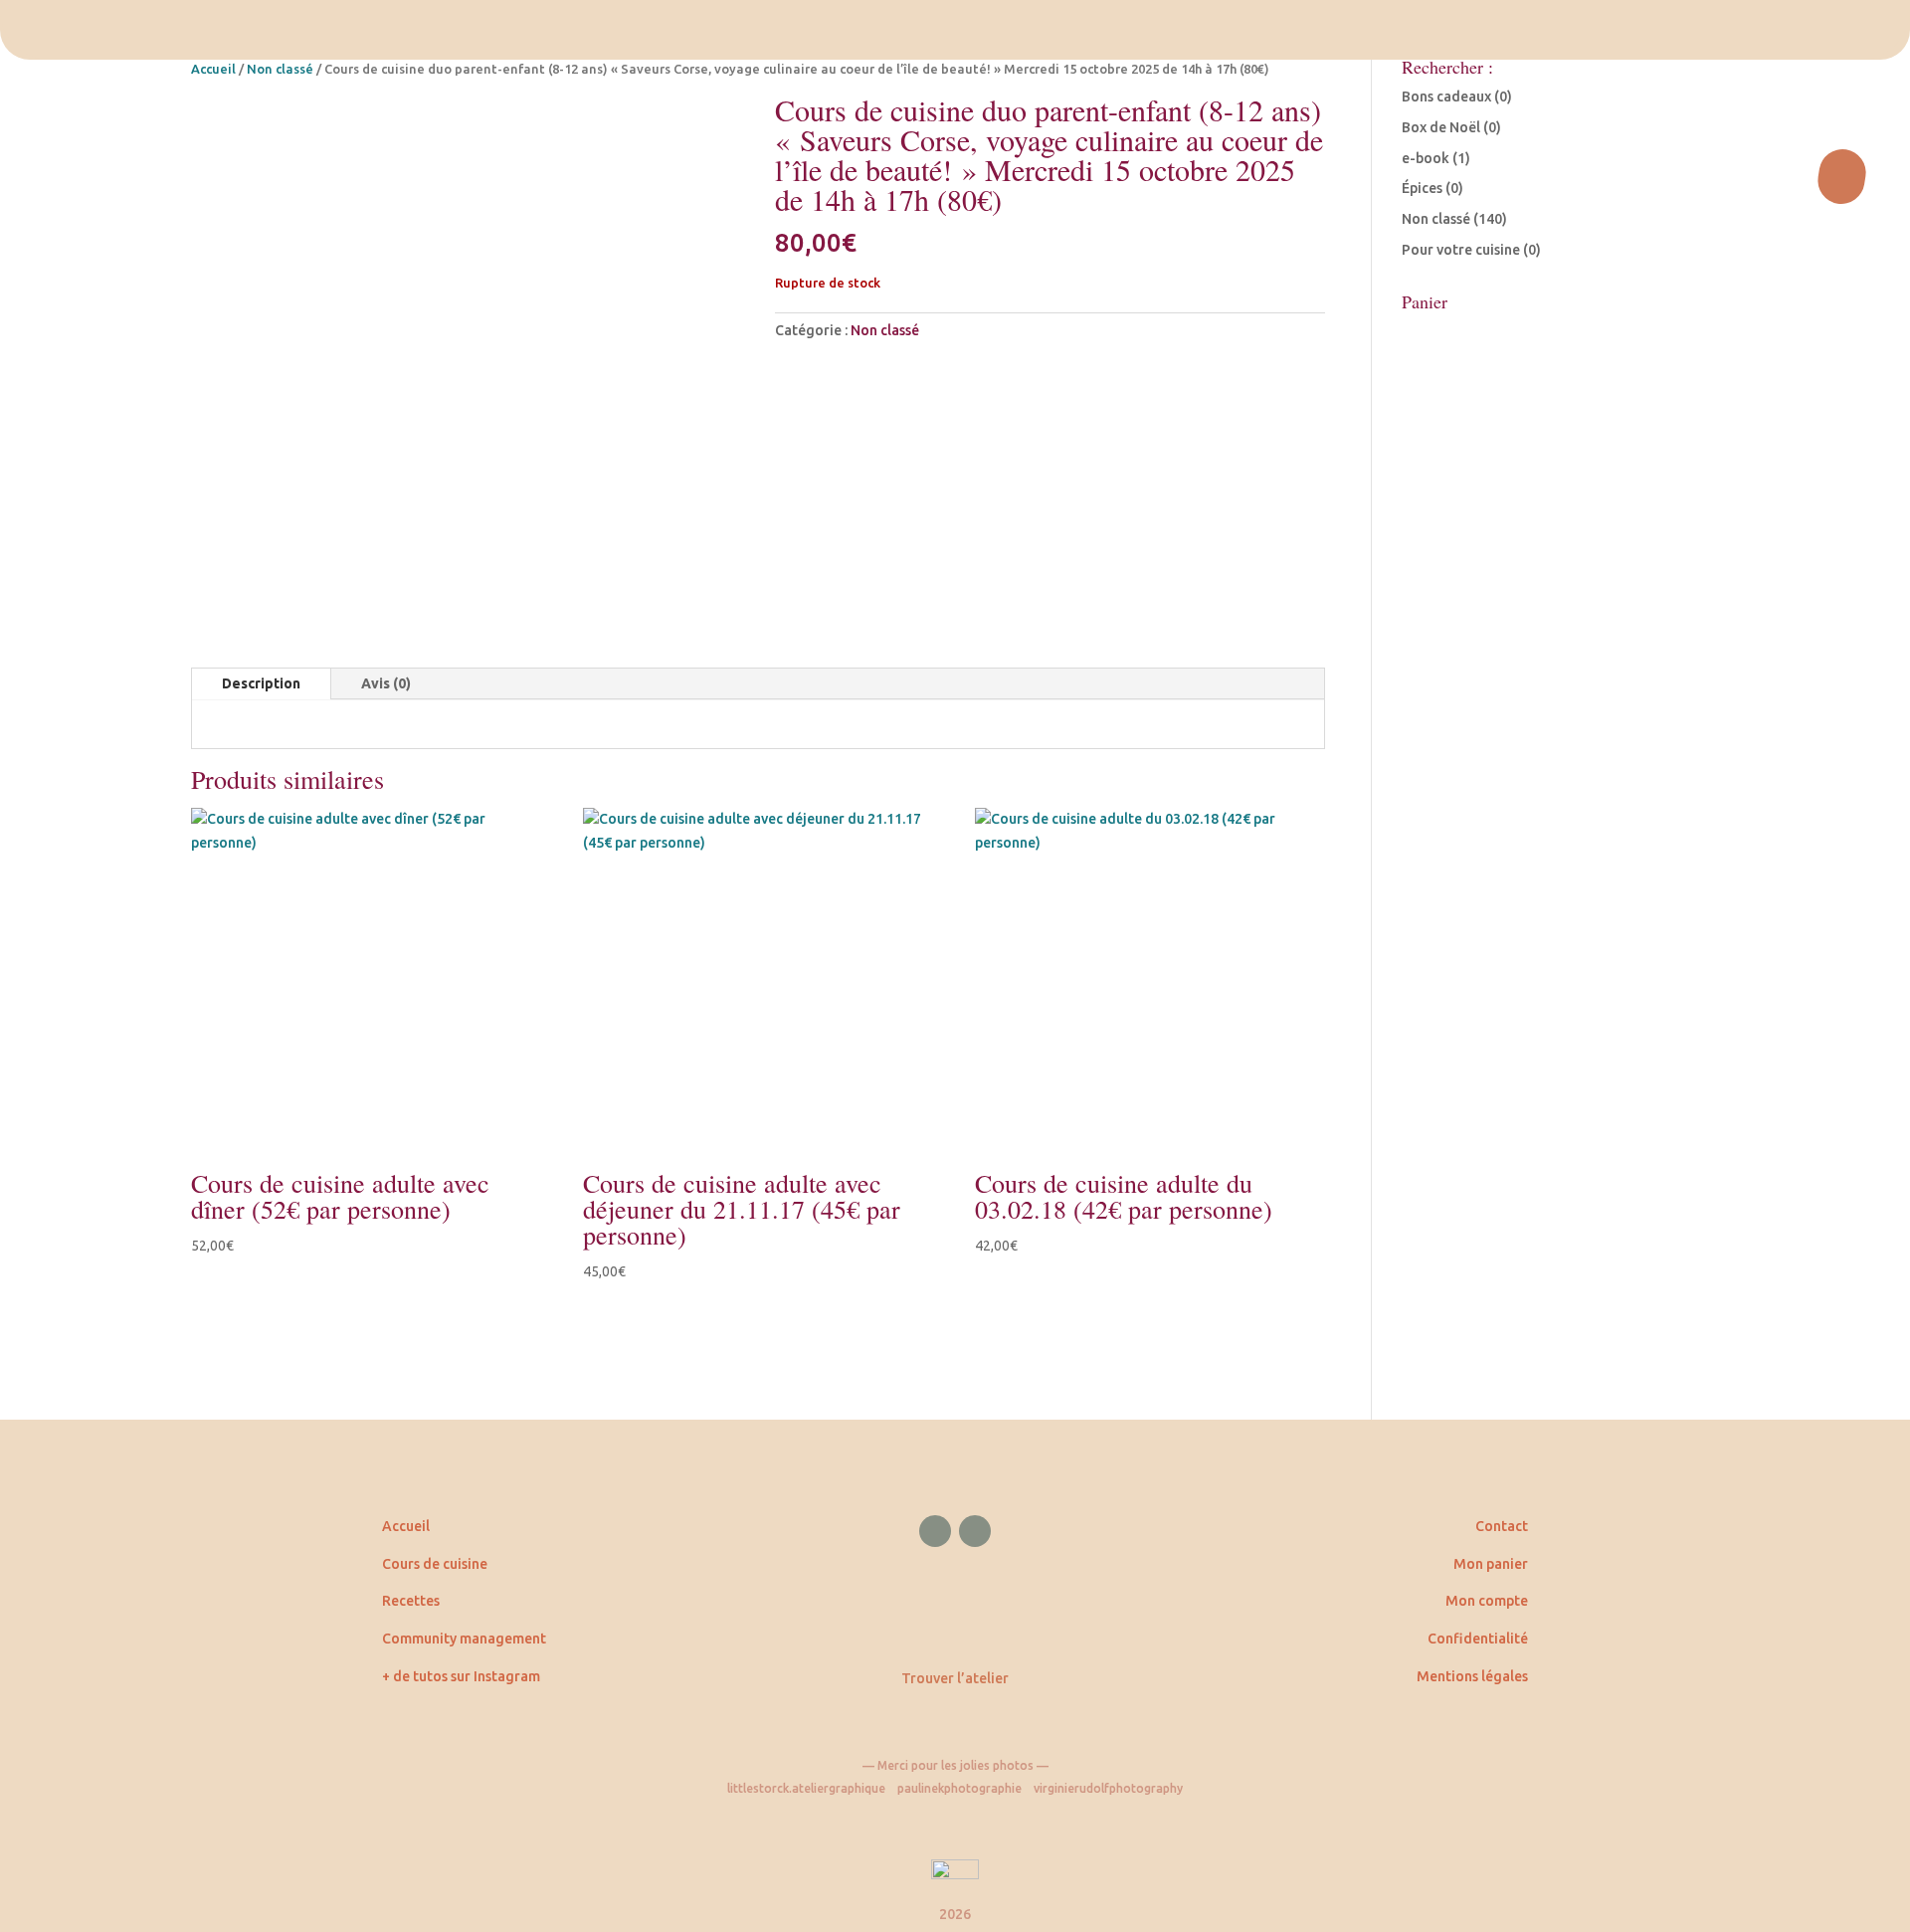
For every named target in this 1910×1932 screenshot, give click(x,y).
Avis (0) (386, 683)
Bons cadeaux (1446, 97)
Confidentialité (1478, 1639)
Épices (1422, 188)
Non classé (280, 69)
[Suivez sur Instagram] (975, 1531)
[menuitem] (955, 30)
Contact (1502, 1526)
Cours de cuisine (435, 1564)
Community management (464, 1639)
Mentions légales (1472, 1676)
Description (261, 683)
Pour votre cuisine (1461, 250)
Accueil (213, 69)
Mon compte (1487, 1601)
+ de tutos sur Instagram (461, 1676)
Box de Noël (1441, 127)
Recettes (411, 1601)
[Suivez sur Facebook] (935, 1531)
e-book (1426, 158)
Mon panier (1491, 1564)
